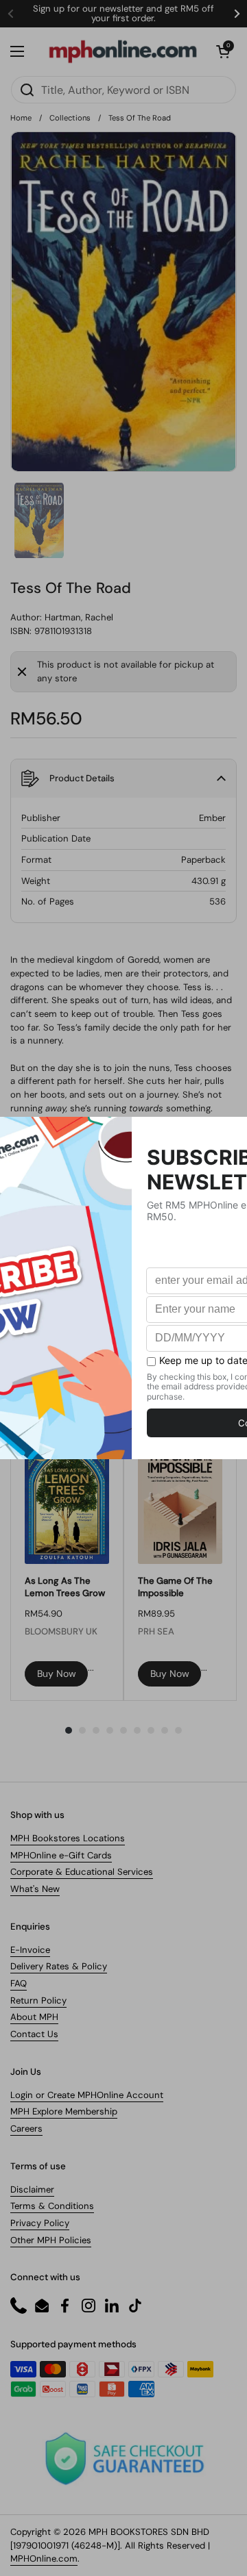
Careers (26, 2129)
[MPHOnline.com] (123, 51)
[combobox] (123, 90)
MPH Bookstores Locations (68, 1838)
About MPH (34, 2017)
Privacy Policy (40, 2223)
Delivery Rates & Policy (59, 1966)
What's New (35, 1889)
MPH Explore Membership (64, 2111)
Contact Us (34, 2034)
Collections (70, 118)
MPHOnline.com (44, 2559)
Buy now (57, 1674)
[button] (223, 51)
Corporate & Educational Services (82, 1872)
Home (21, 118)
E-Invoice (30, 1950)
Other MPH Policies (51, 2240)
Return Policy (38, 2000)
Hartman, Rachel (79, 617)
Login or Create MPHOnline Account (87, 2095)
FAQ (19, 1983)
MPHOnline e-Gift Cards (61, 1855)
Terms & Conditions (52, 2206)
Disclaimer (32, 2189)
